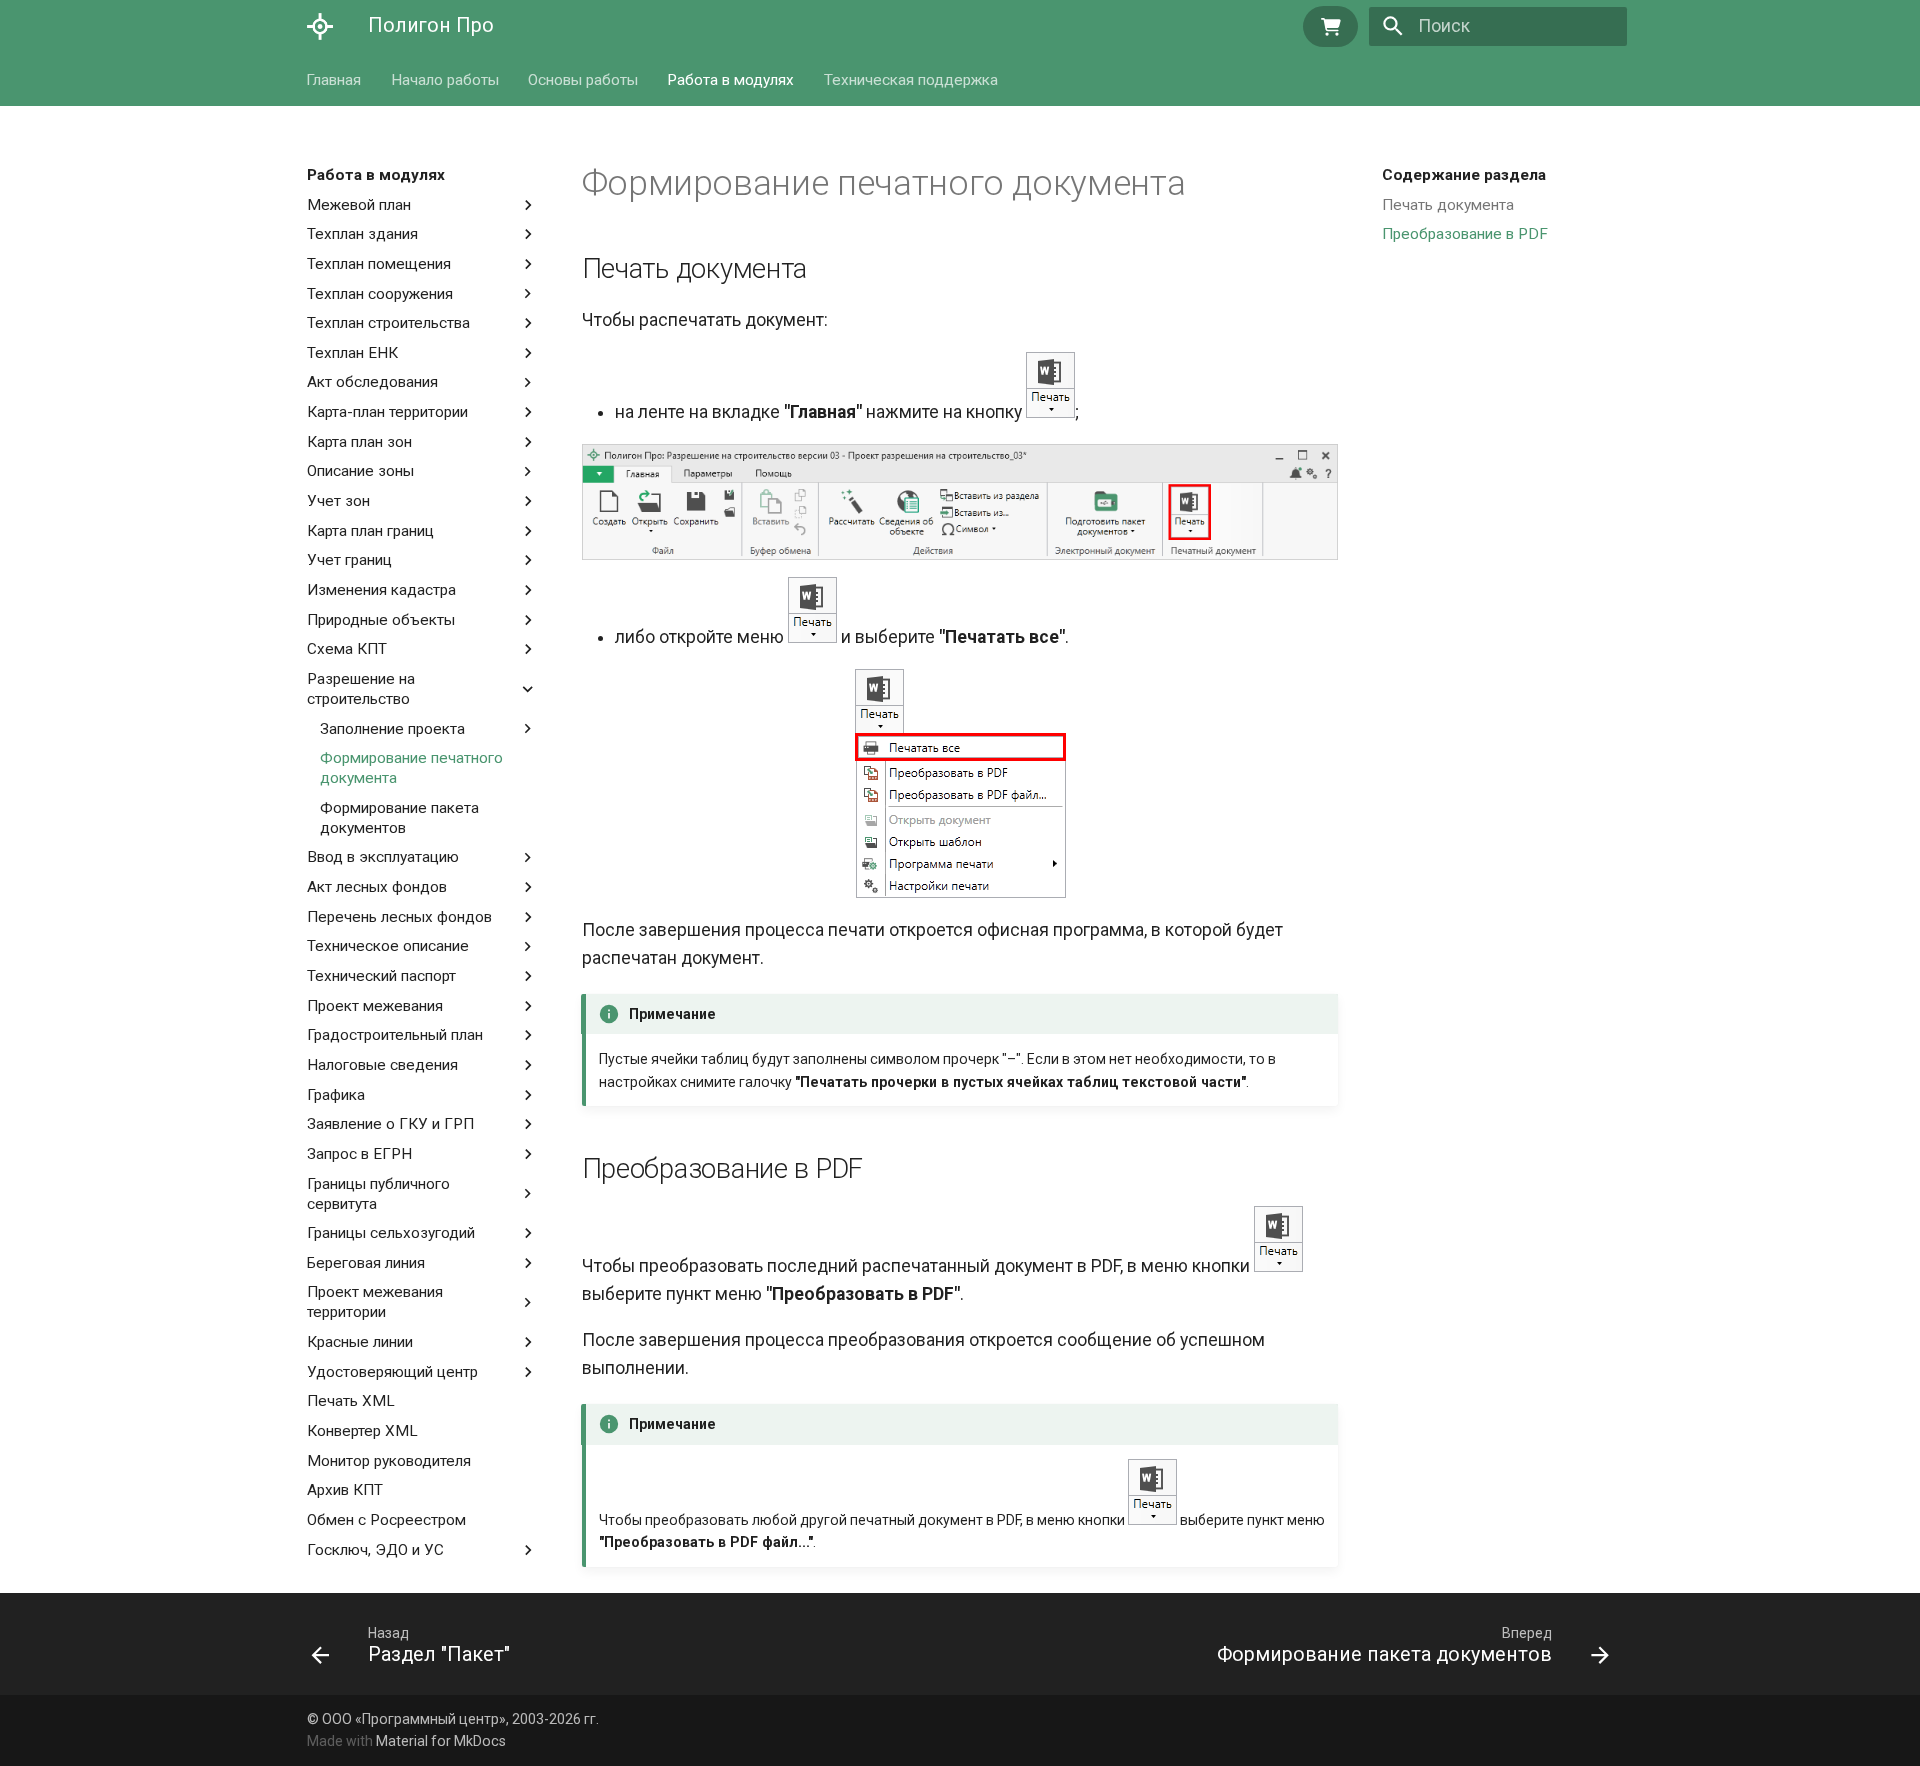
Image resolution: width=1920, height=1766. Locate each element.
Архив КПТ (345, 1490)
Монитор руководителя (389, 1461)
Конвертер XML (362, 1431)
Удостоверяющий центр (392, 1372)
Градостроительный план (395, 1035)
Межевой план (359, 205)
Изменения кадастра (381, 590)
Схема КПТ (347, 649)
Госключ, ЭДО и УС (375, 1550)
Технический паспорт (381, 976)
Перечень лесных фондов (399, 917)
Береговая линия (366, 1263)
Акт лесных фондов (377, 887)
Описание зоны (360, 471)
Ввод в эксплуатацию (383, 857)
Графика (336, 1095)
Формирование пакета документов (399, 818)
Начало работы (445, 79)
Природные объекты (381, 620)
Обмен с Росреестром (386, 1520)
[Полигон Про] (320, 26)
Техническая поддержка (911, 79)
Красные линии (360, 1342)
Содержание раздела (1464, 175)
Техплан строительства (388, 323)
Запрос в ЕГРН (359, 1154)
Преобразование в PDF (1465, 234)
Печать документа (1448, 205)
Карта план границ (370, 531)
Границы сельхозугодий (391, 1233)
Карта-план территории (387, 412)
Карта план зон (359, 442)
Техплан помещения (379, 264)
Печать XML (351, 1401)
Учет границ (349, 560)
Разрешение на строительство (366, 689)
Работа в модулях (731, 79)
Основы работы (583, 79)
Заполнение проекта (392, 729)
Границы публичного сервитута (378, 1194)
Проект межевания (375, 1006)
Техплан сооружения (380, 294)
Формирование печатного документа (411, 768)
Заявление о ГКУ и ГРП (390, 1124)
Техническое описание (388, 946)
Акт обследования (372, 382)
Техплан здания (362, 234)
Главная (334, 79)
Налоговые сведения (382, 1065)
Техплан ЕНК (352, 353)
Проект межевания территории (375, 1302)
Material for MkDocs (441, 1741)
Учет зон (338, 501)
